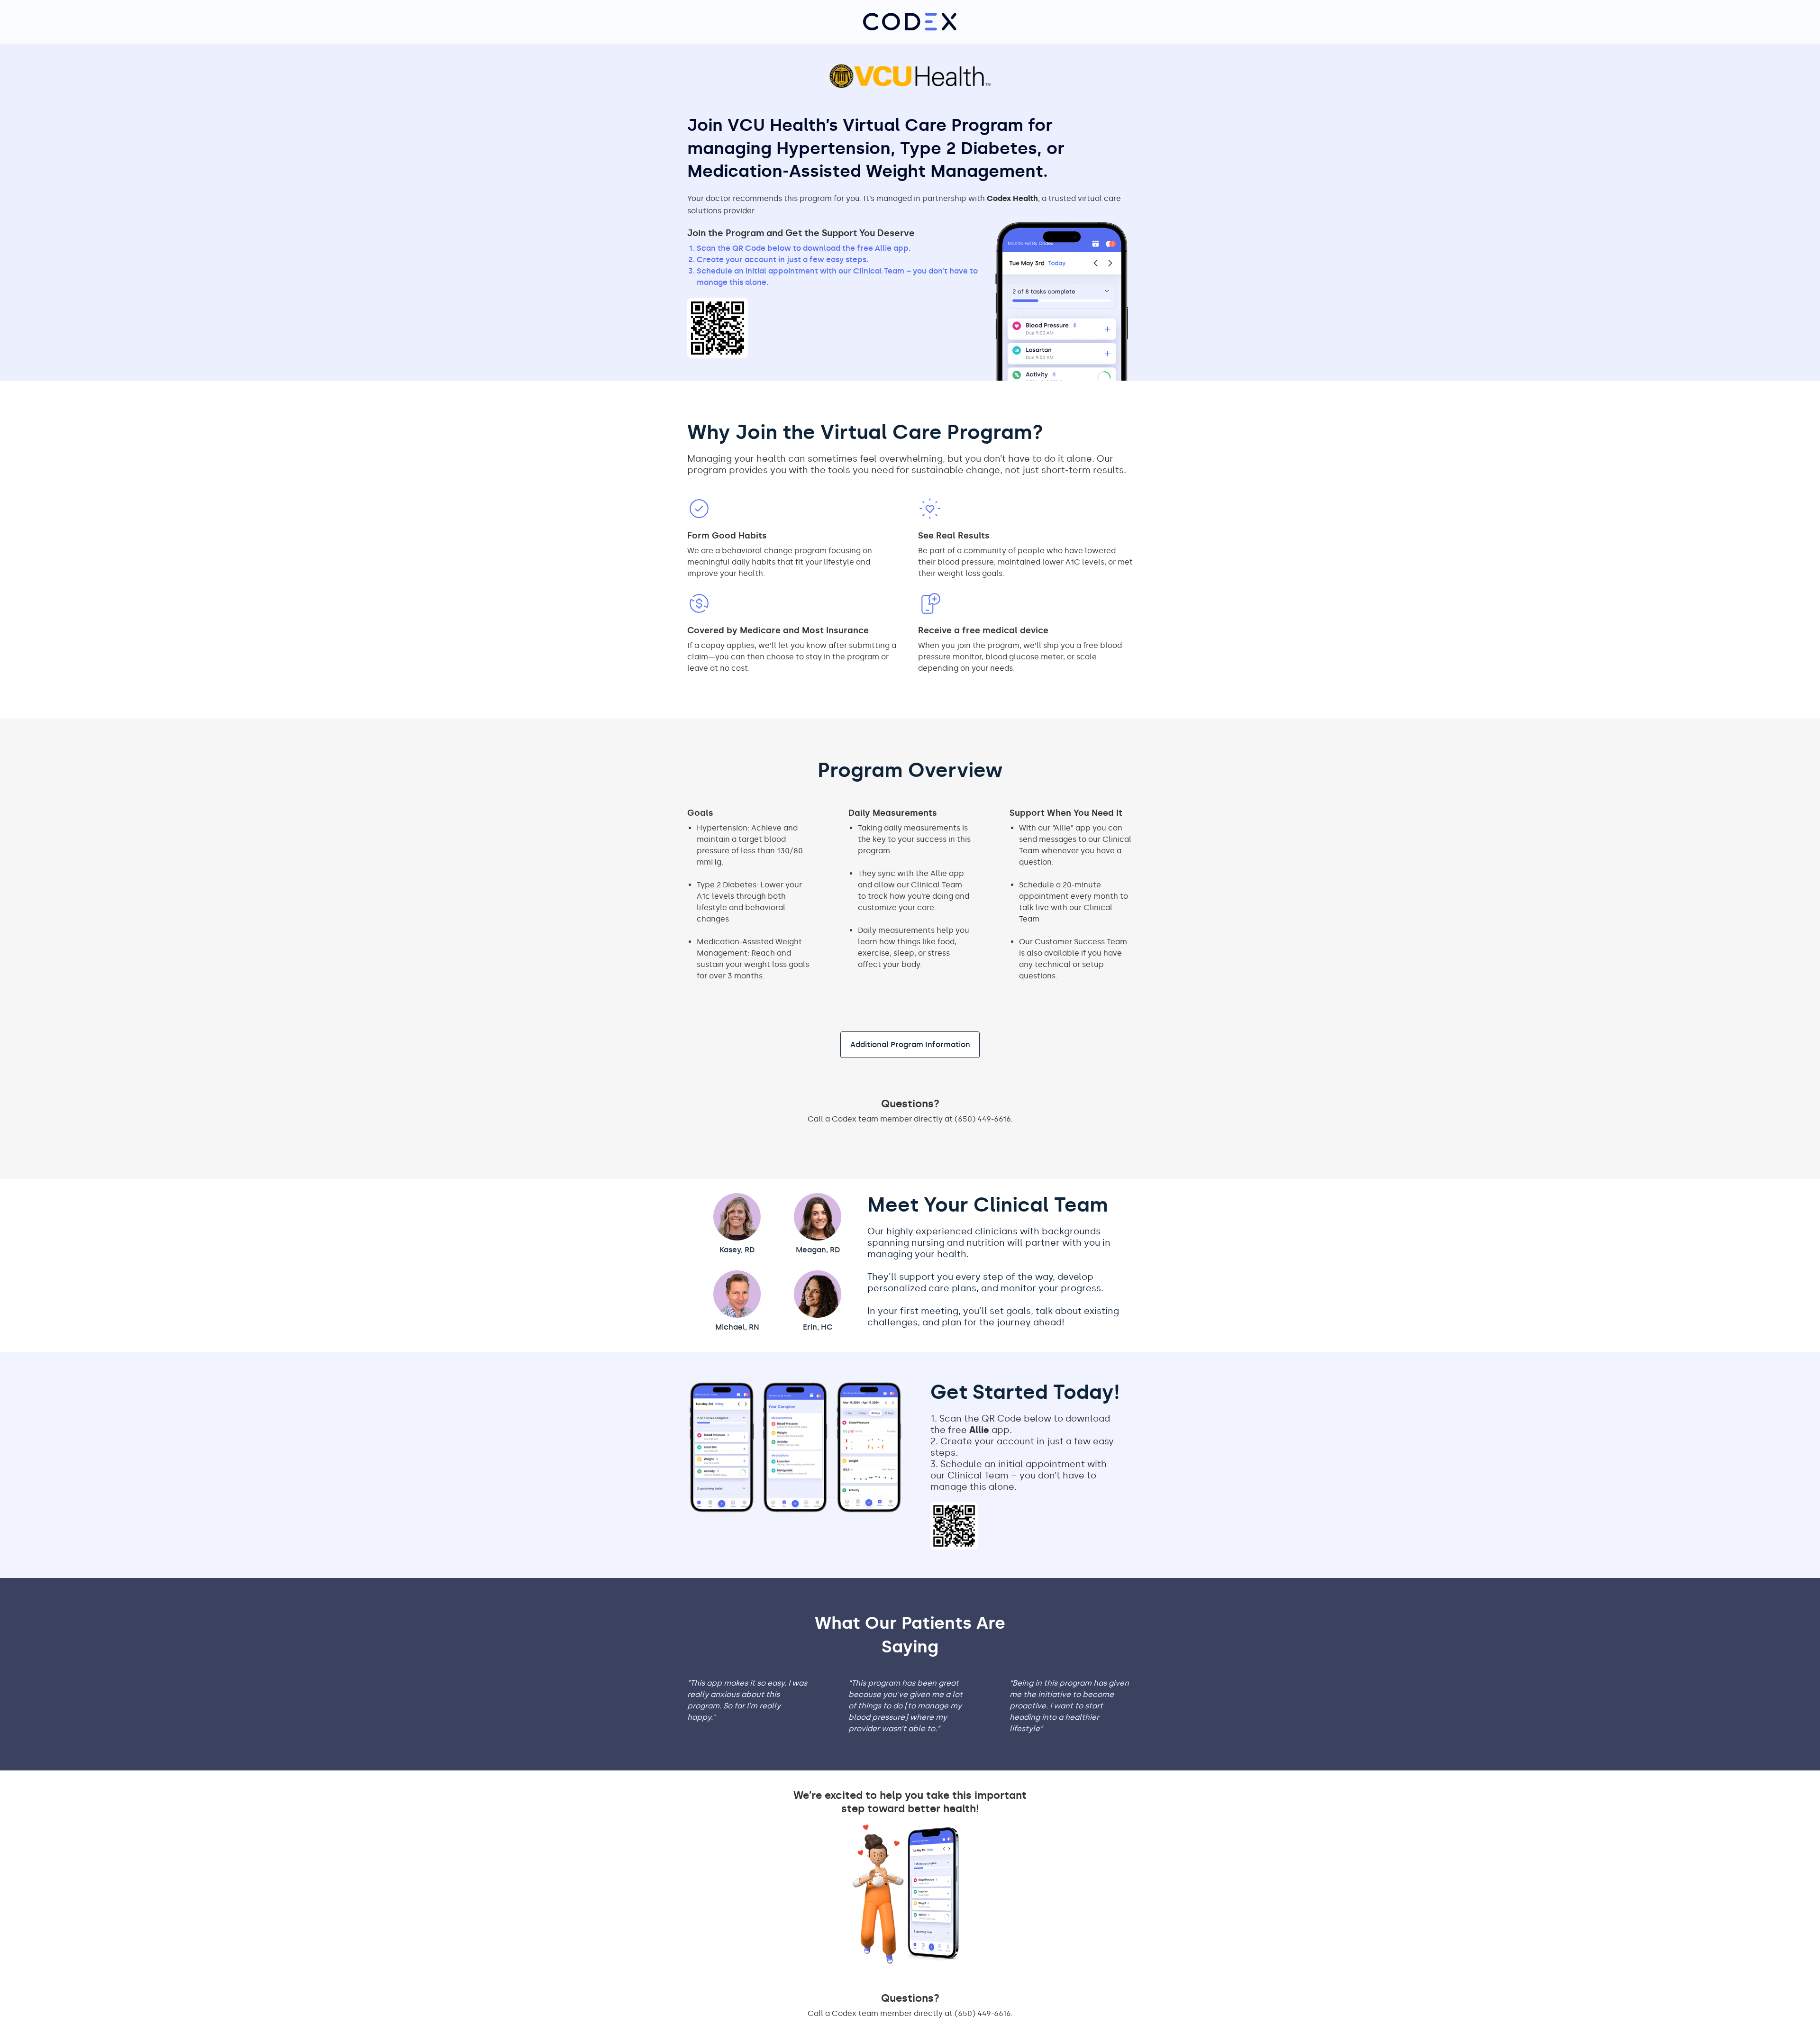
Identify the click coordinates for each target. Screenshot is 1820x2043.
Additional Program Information (910, 1044)
